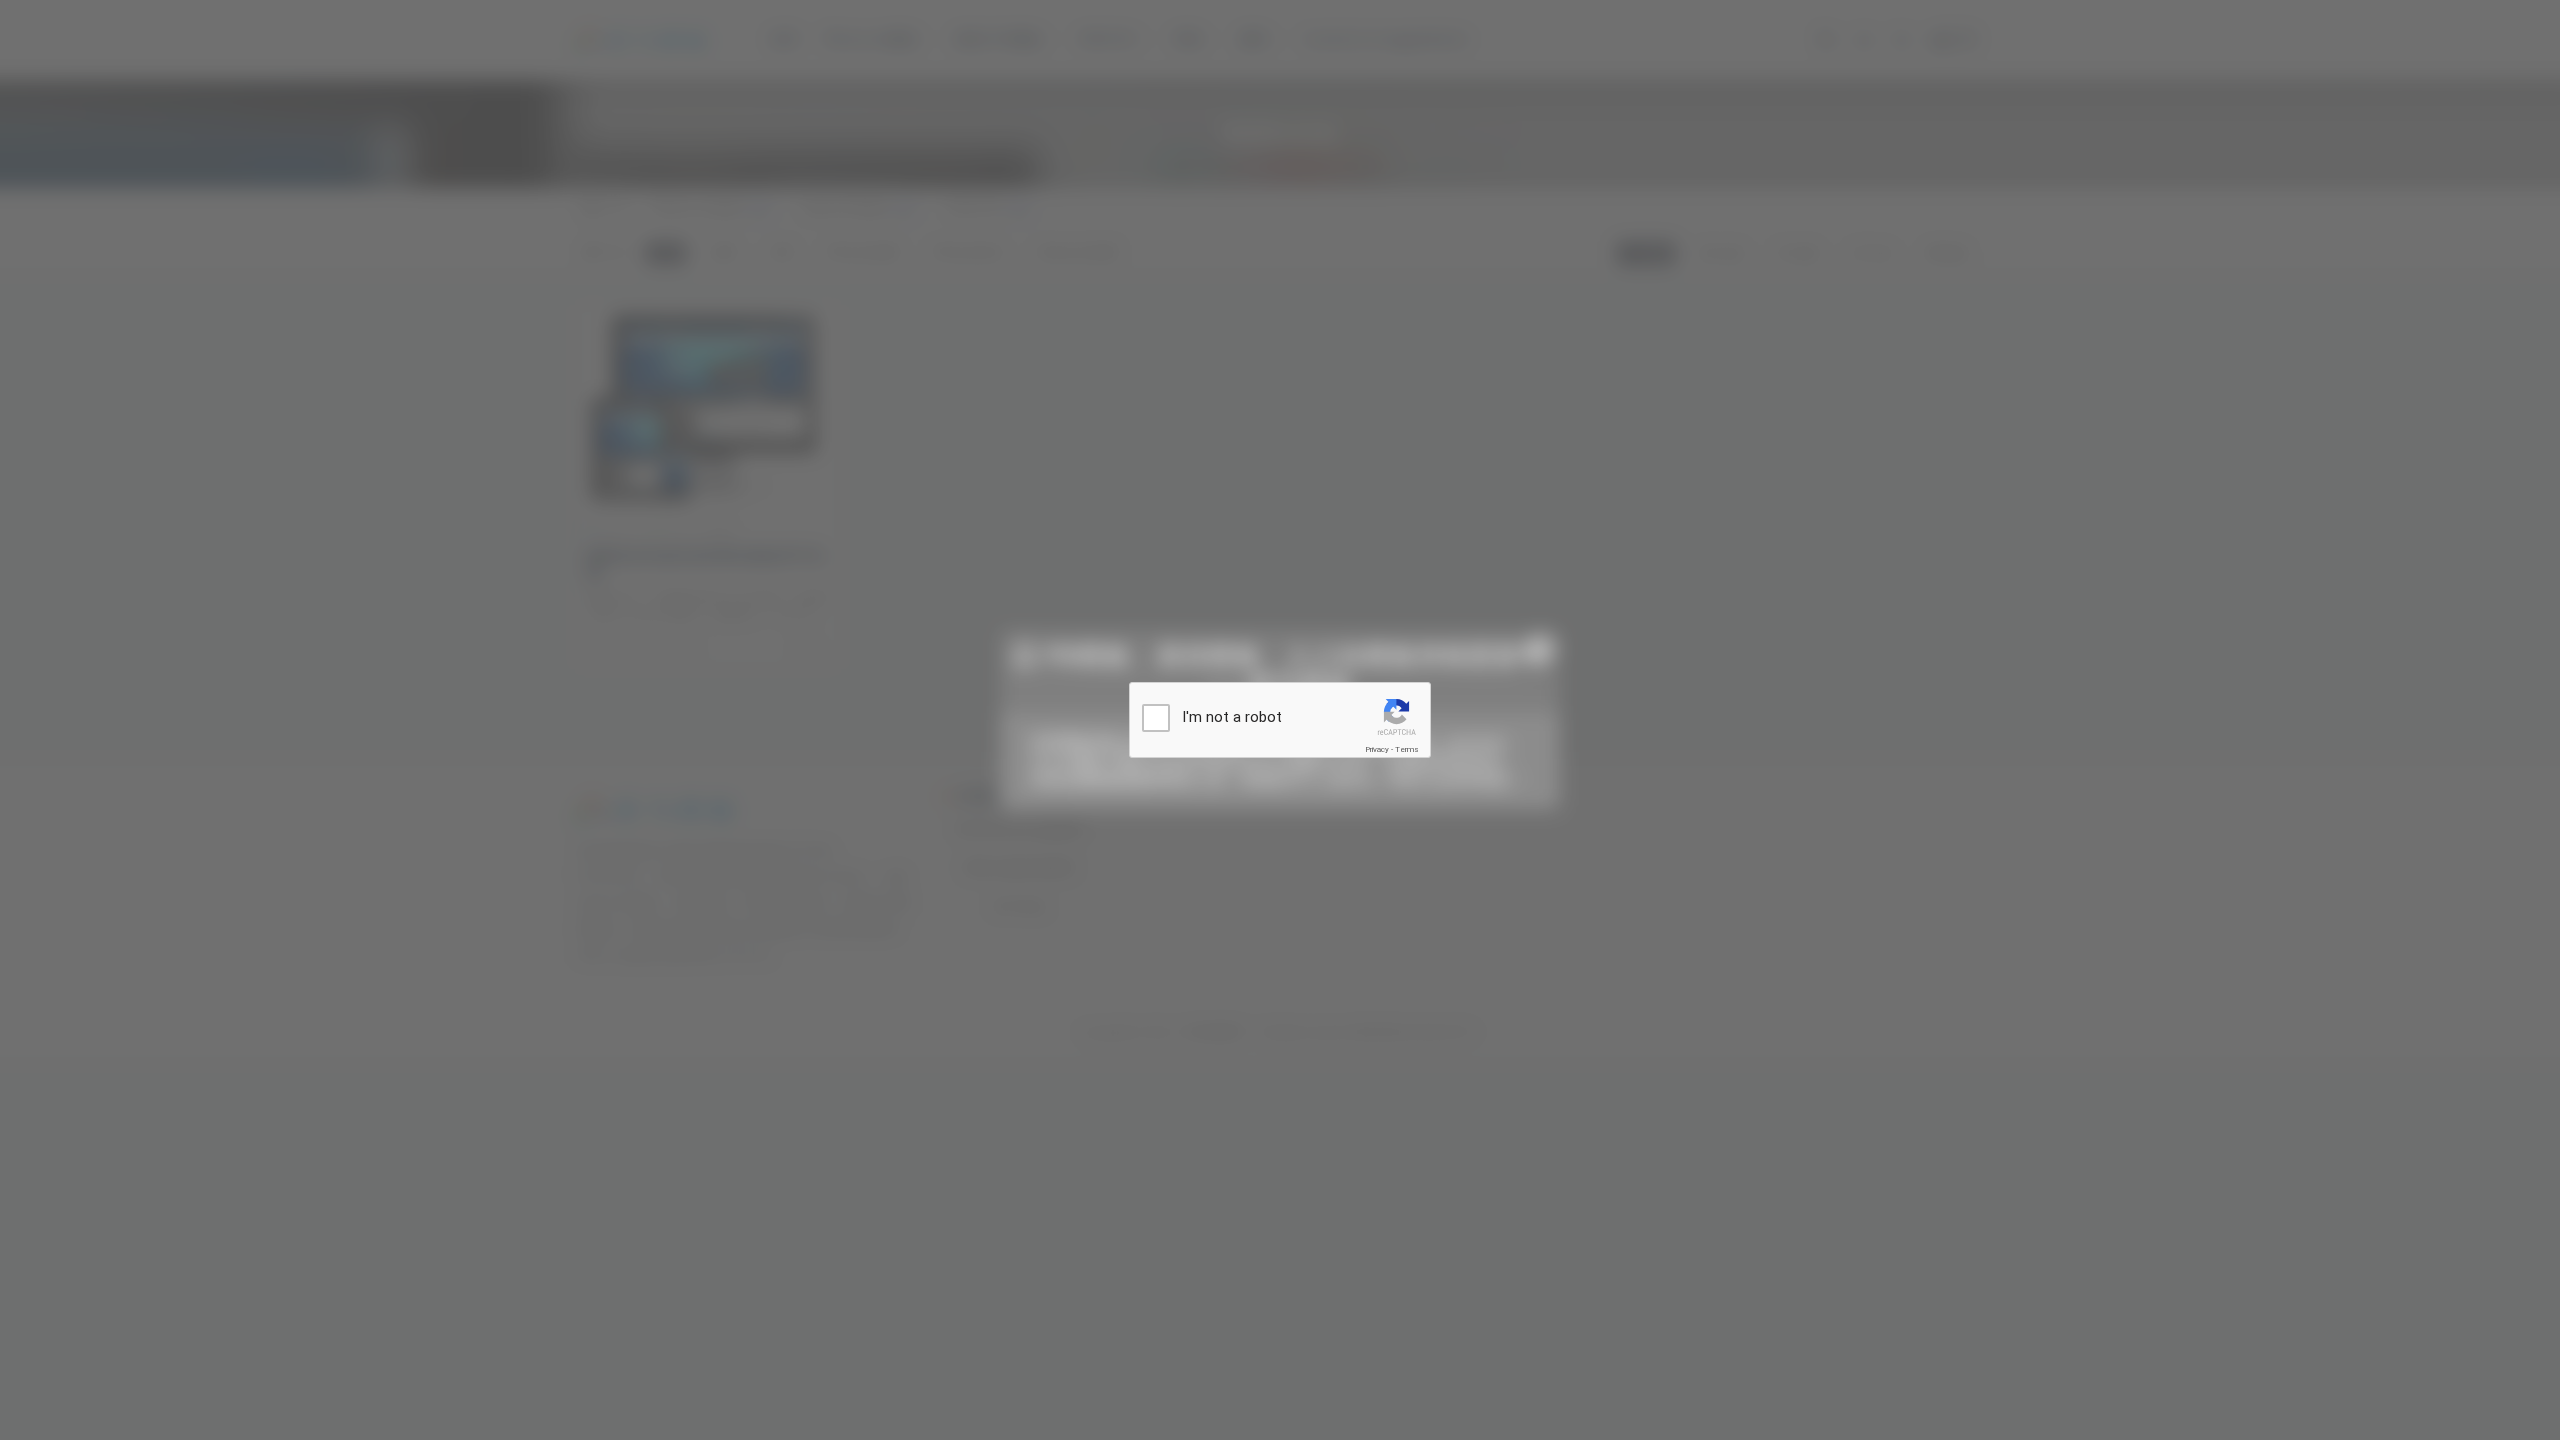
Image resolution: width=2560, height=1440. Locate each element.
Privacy (1377, 749)
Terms (1407, 749)
